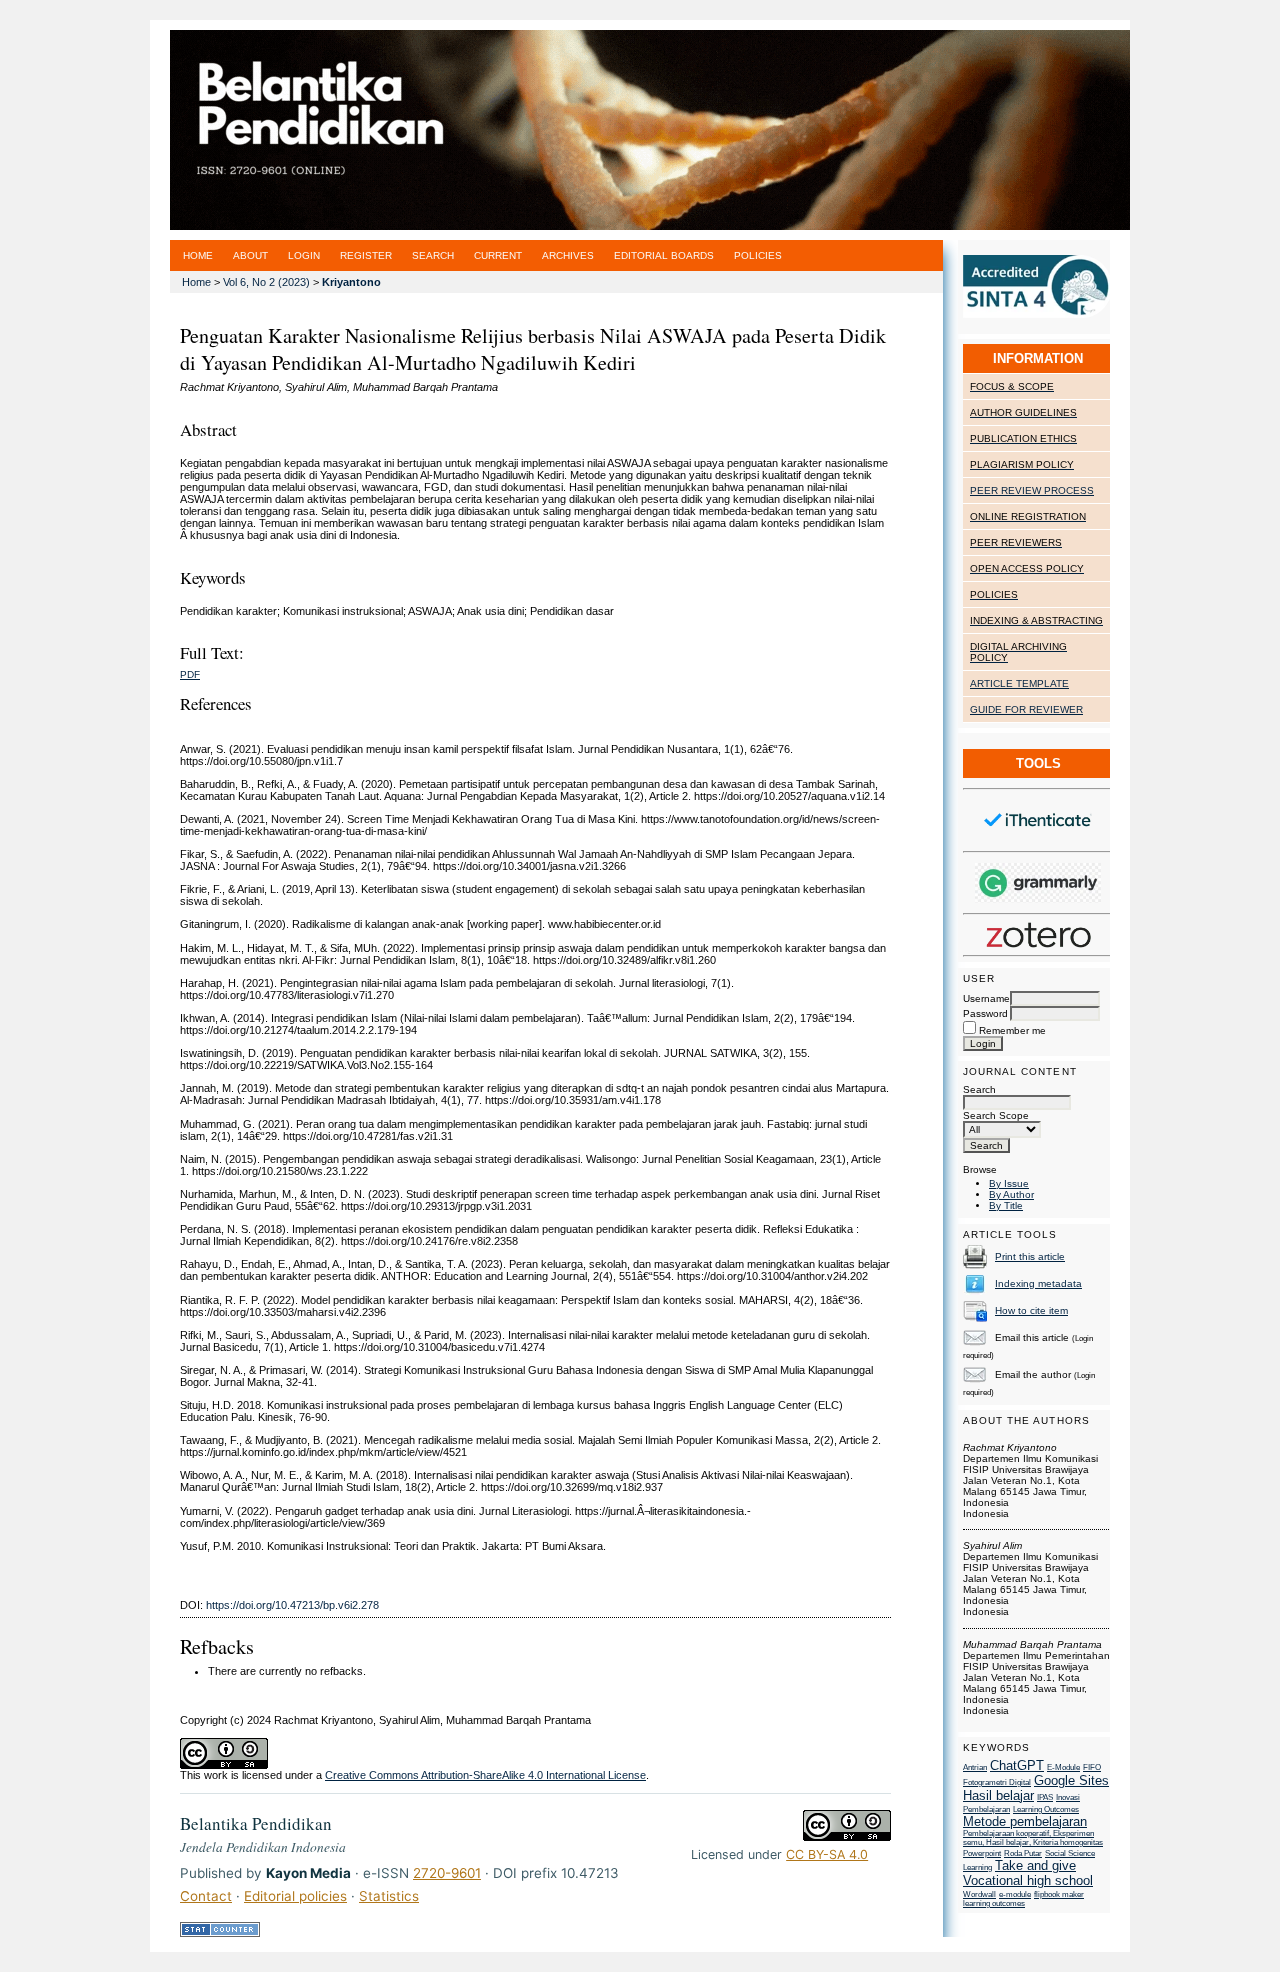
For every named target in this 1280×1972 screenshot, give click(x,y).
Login (304, 255)
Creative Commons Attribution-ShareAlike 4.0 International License (485, 1775)
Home (198, 255)
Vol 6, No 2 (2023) (266, 282)
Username (986, 998)
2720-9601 (447, 1873)
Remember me (1012, 1030)
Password (985, 1013)
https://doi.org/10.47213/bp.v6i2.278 (292, 1605)
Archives (568, 255)
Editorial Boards (664, 255)
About (250, 255)
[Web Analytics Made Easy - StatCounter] (220, 1932)
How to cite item (1031, 1310)
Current (498, 255)
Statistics (389, 1896)
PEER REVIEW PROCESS (1032, 490)
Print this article (1030, 1256)
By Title (1006, 1205)
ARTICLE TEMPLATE (1019, 683)
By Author (1011, 1194)
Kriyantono (351, 282)
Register (366, 255)
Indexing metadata (1038, 1283)
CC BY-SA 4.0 (827, 1854)
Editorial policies (295, 1896)
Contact (206, 1896)
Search (979, 1089)
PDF (190, 674)
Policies (758, 255)
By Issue (1009, 1183)
